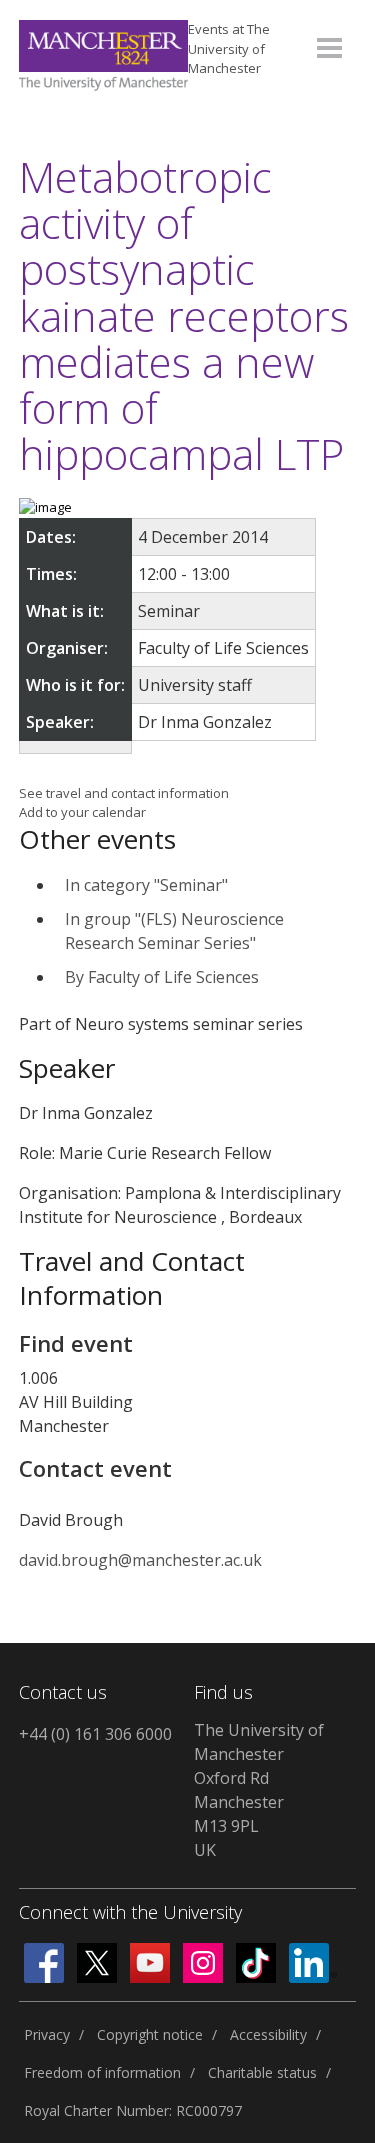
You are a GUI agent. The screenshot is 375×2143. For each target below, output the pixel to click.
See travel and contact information (124, 793)
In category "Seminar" (146, 885)
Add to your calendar (82, 812)
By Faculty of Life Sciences (162, 977)
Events (229, 48)
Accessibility (268, 2034)
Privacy (47, 2034)
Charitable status (262, 2072)
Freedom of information (102, 2072)
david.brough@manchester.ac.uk (140, 1560)
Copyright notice (150, 2034)
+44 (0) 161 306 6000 (95, 1734)
